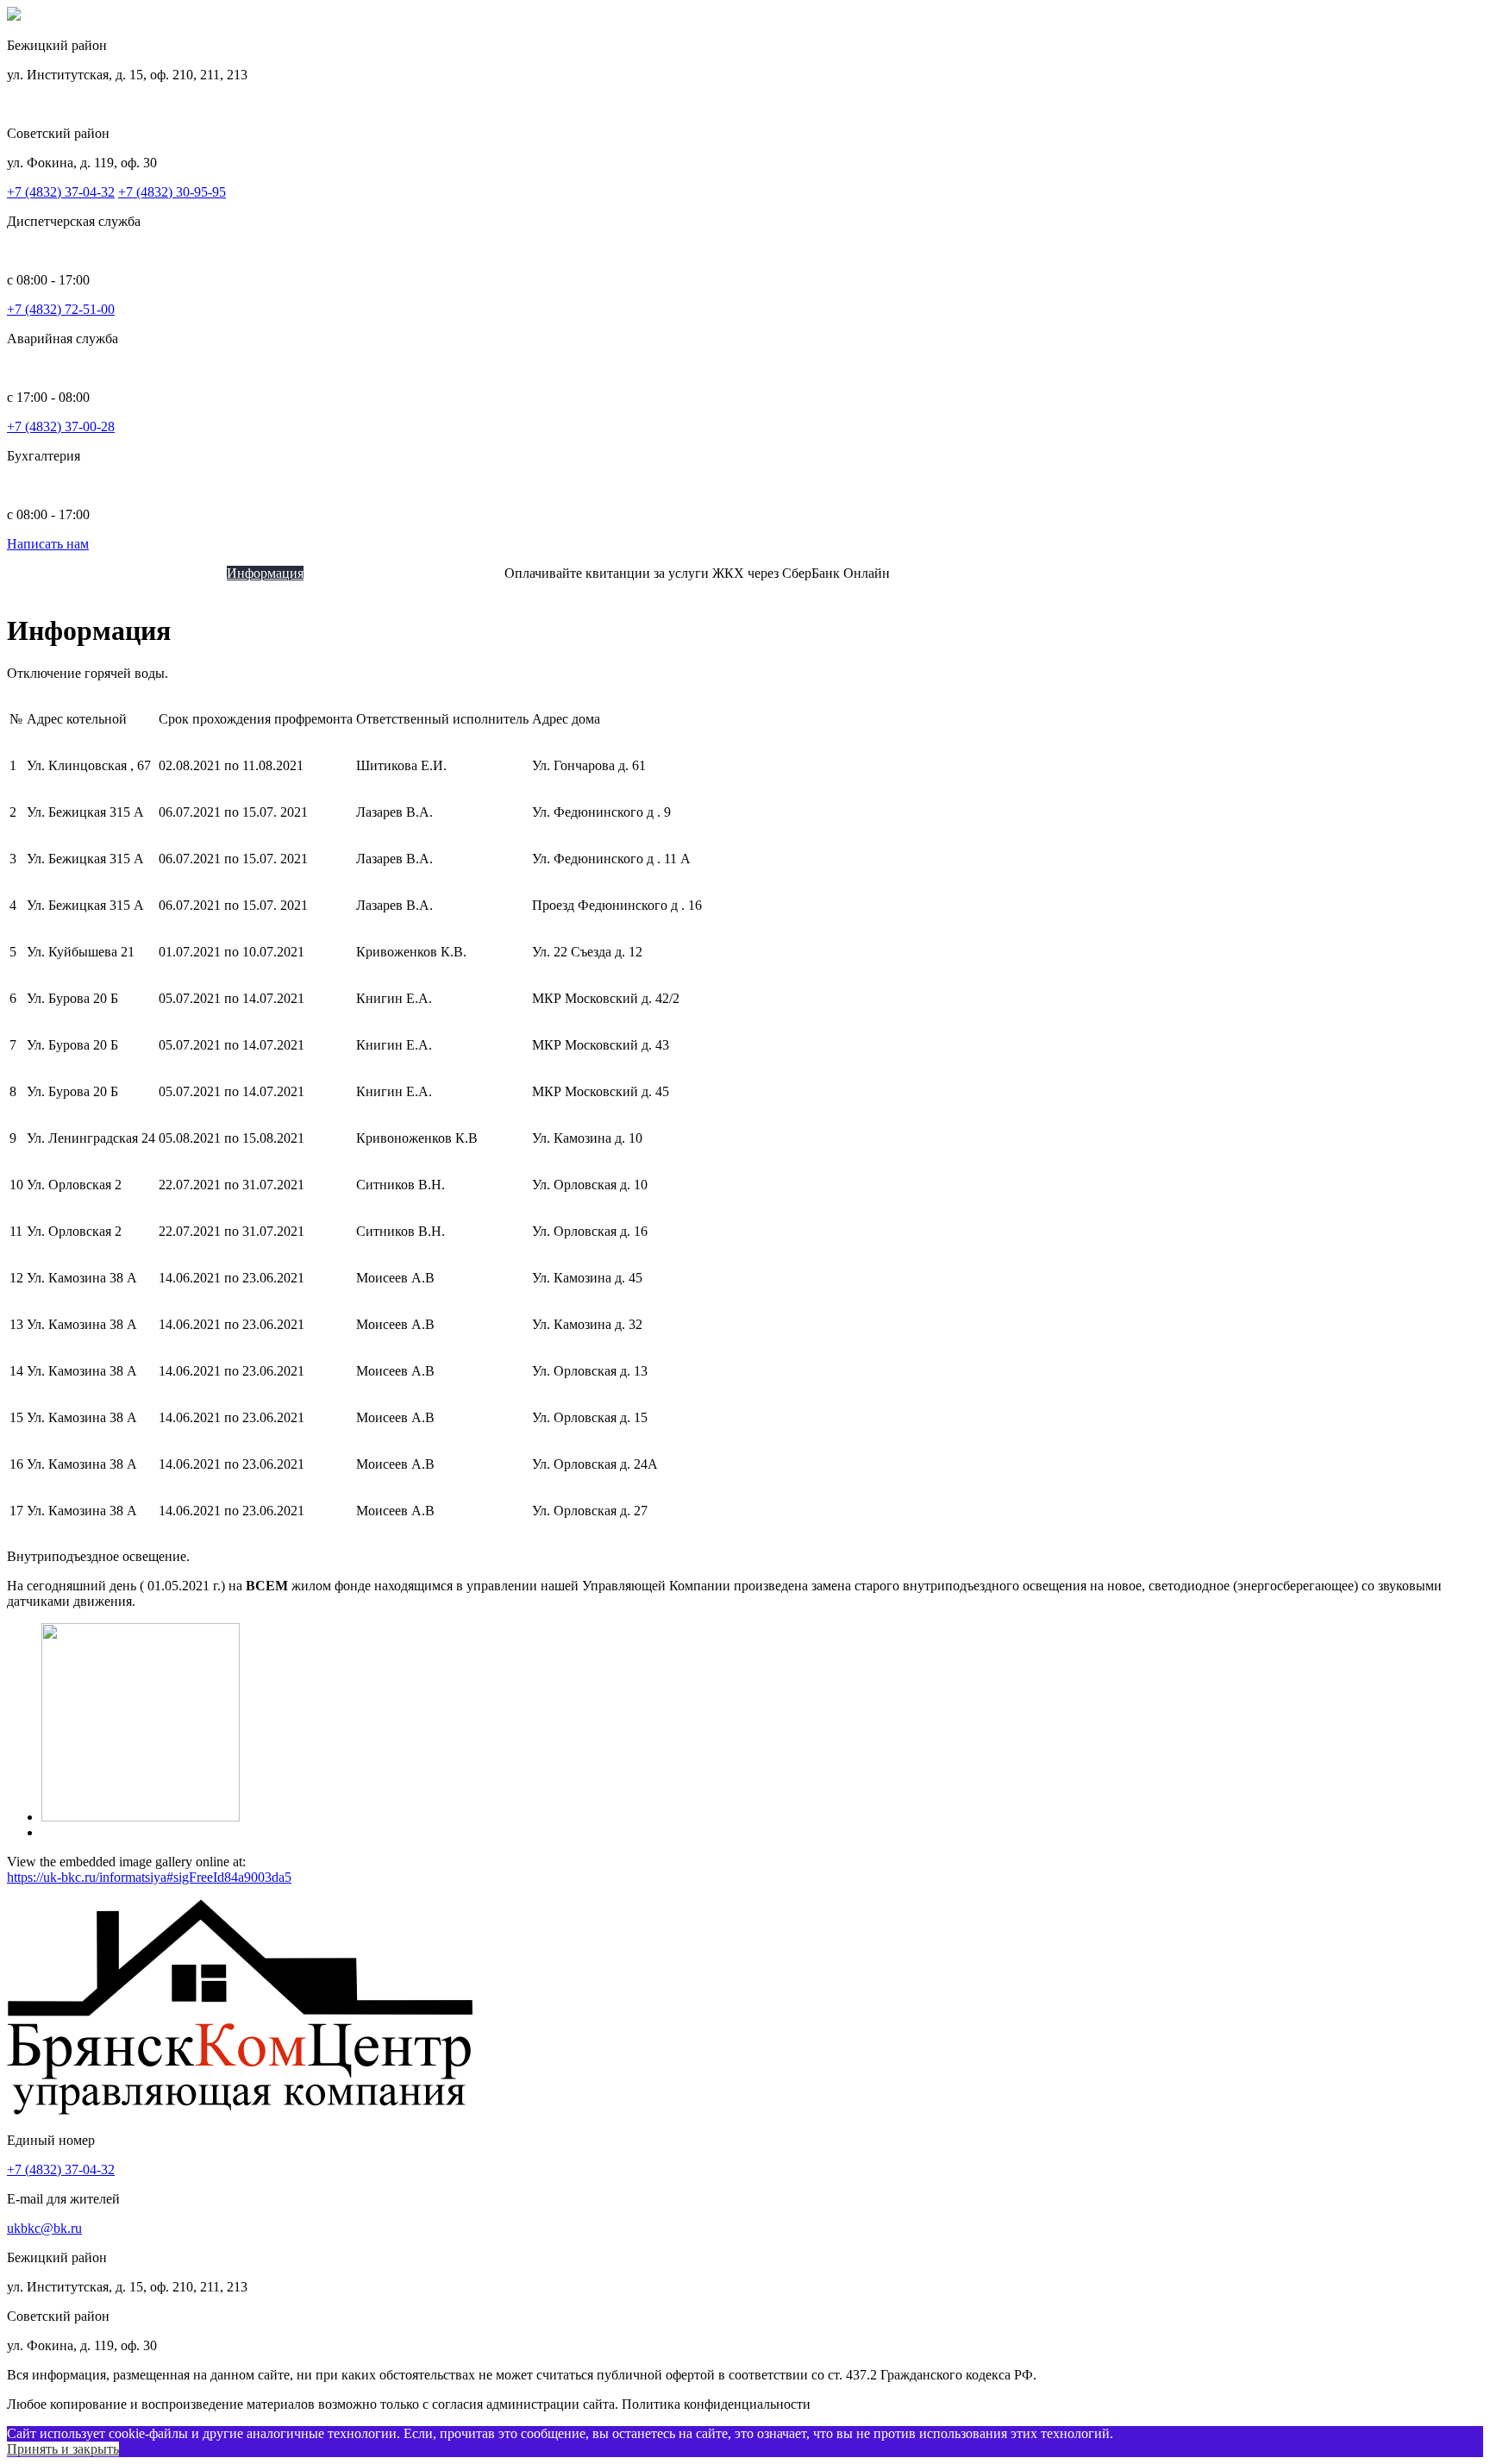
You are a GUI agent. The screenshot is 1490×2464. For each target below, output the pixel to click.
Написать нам (48, 544)
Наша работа (409, 573)
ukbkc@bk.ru (44, 2228)
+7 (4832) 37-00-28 (61, 426)
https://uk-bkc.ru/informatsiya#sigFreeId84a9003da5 (149, 1877)
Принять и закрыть (63, 2449)
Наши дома (194, 573)
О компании (124, 573)
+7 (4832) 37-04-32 (61, 192)
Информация (265, 573)
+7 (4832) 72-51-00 (61, 309)
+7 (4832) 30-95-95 (172, 192)
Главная (65, 573)
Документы (338, 573)
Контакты (476, 573)
